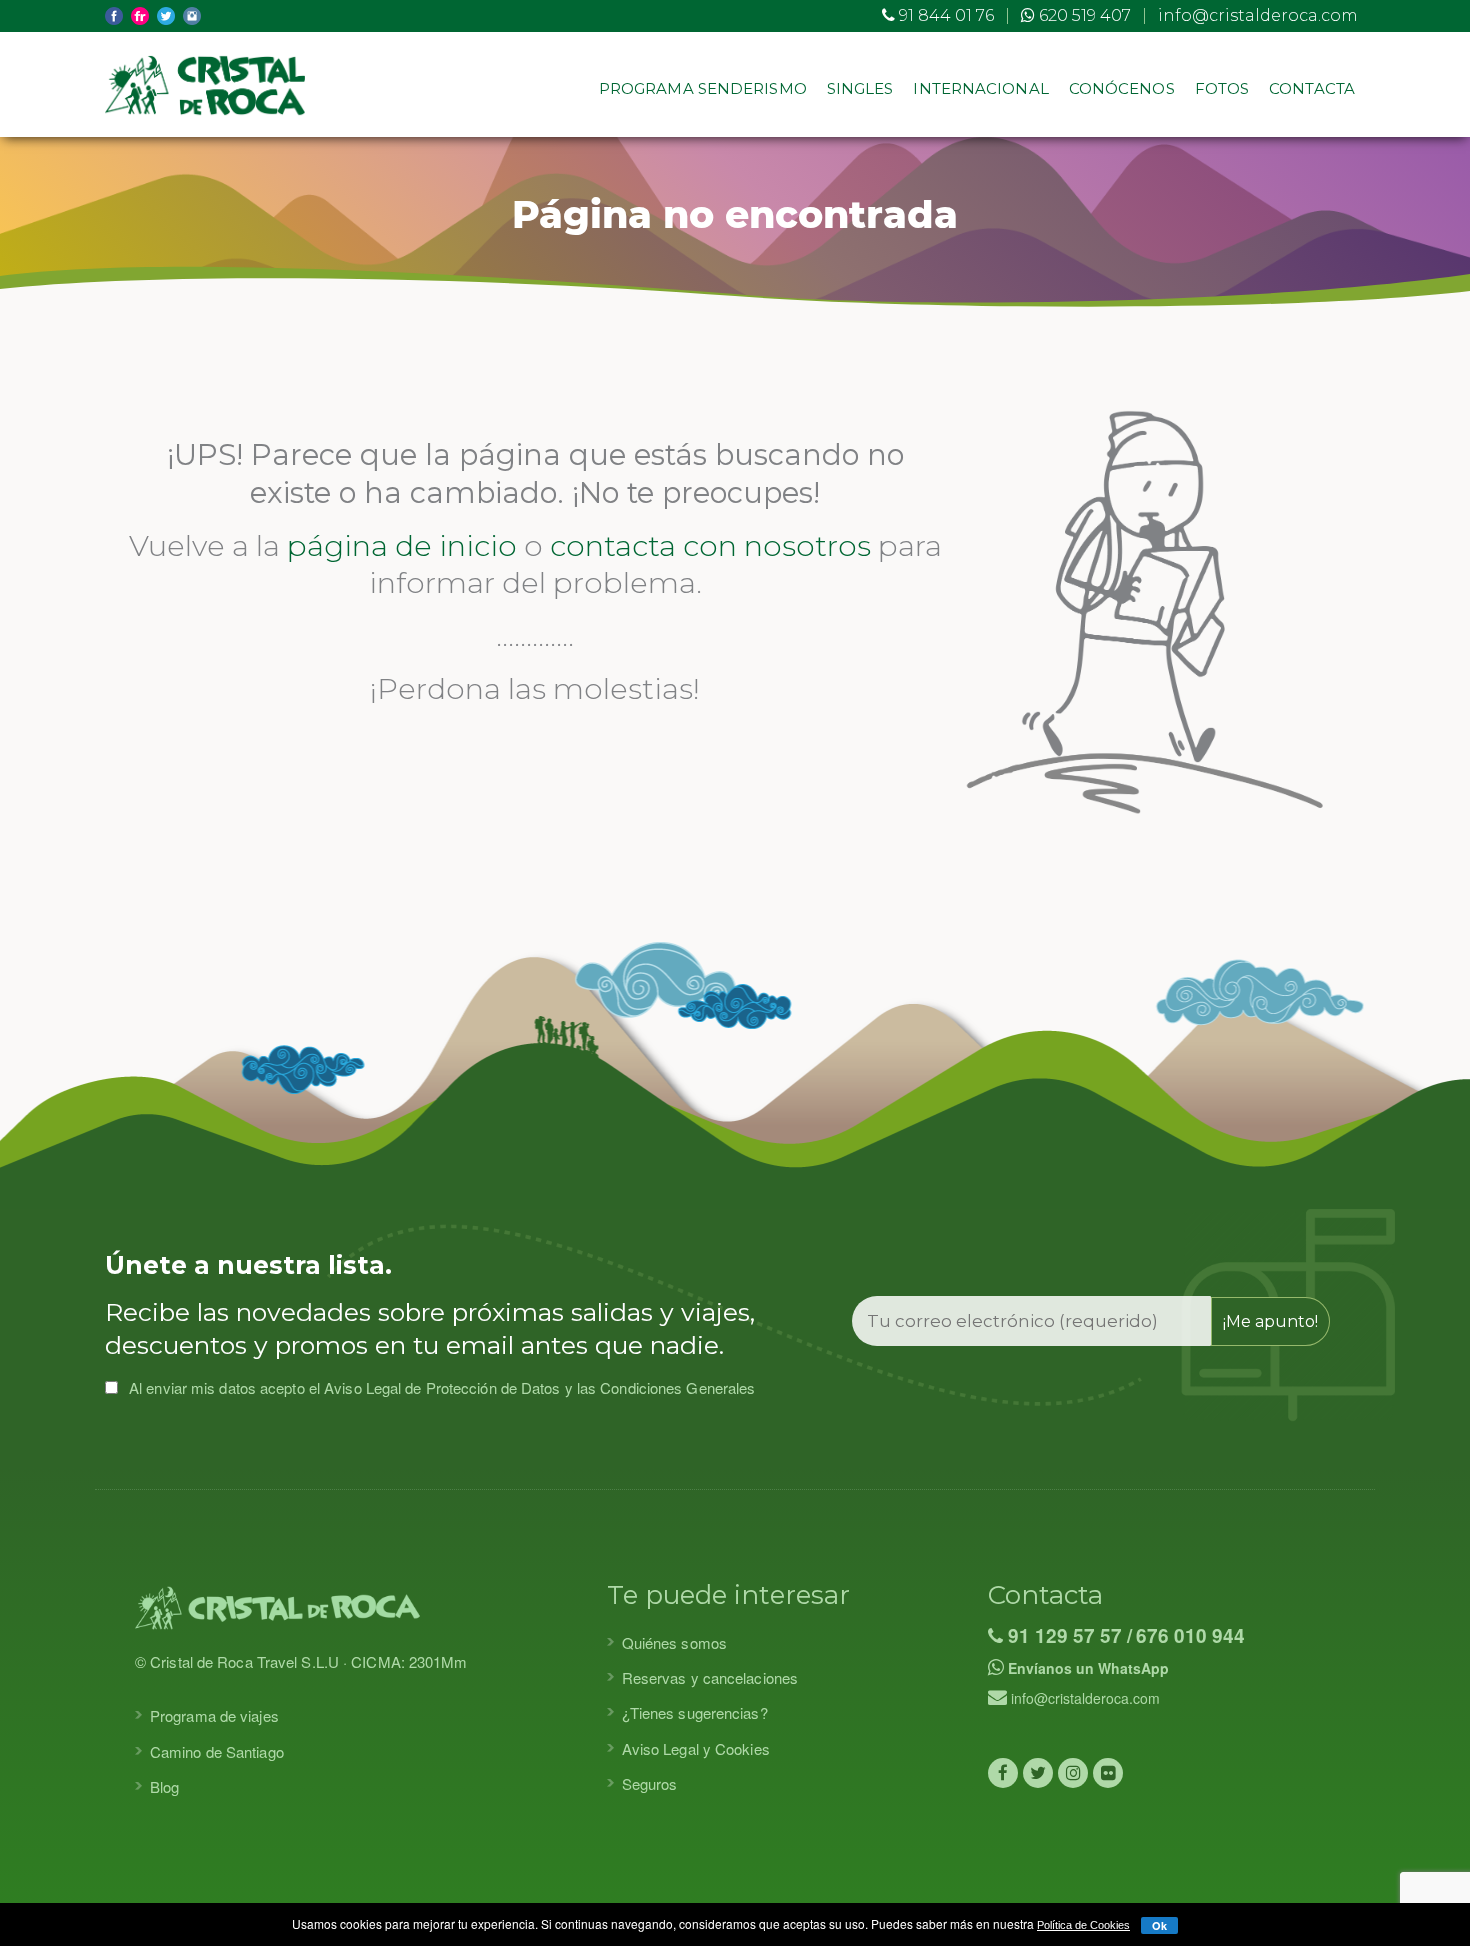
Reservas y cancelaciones (710, 1677)
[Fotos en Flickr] (1108, 1773)
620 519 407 (1083, 15)
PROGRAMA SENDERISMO (703, 88)
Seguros (650, 1783)
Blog (164, 1786)
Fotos (1222, 88)
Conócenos (1122, 88)
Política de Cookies (1083, 1925)
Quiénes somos (674, 1642)
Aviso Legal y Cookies (696, 1748)
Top (1422, 1898)
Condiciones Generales (677, 1387)
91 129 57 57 (1062, 1635)
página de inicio (402, 545)
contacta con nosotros (710, 545)
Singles (860, 88)
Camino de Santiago (217, 1751)
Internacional (980, 88)
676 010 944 (1190, 1635)
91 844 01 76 (944, 15)
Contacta (1312, 88)
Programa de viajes (214, 1715)
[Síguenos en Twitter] (1038, 1773)
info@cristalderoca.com (1258, 15)
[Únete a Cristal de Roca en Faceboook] (1003, 1773)
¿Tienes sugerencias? (695, 1712)
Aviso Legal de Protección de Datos (442, 1387)
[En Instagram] (1073, 1773)
